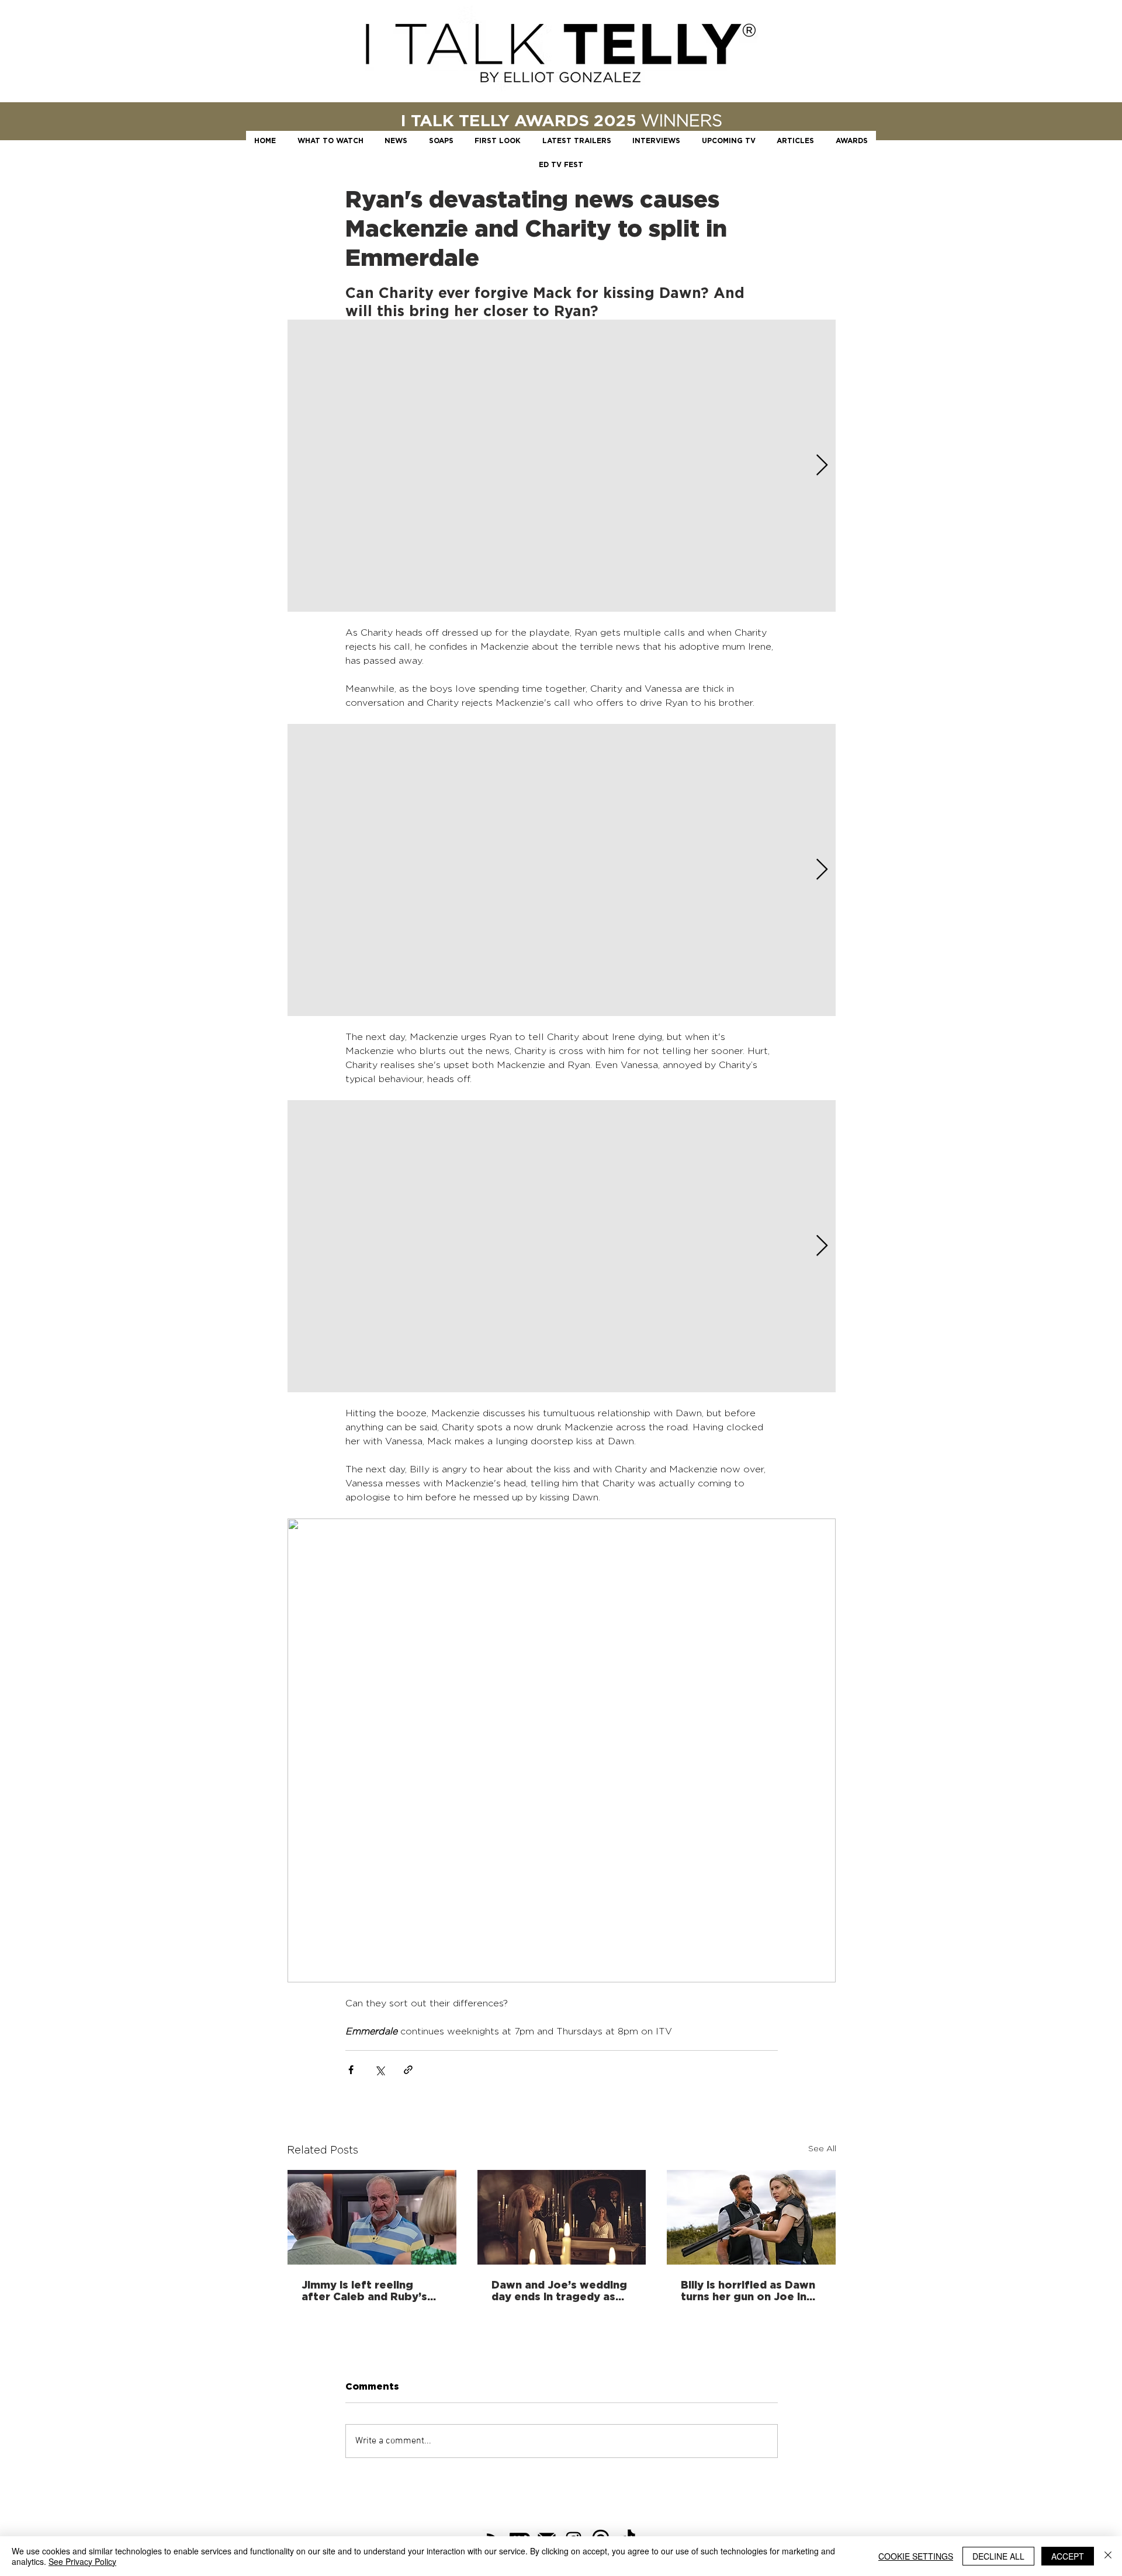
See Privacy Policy (82, 2561)
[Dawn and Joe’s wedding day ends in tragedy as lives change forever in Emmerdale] (562, 2217)
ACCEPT (1068, 2556)
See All (822, 2148)
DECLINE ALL (998, 2556)
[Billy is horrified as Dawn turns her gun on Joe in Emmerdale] (751, 2217)
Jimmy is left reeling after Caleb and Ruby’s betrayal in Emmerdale (364, 2290)
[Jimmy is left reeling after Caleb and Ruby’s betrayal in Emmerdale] (372, 2217)
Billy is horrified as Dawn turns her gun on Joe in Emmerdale (748, 2290)
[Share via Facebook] (351, 2070)
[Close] (1108, 2556)
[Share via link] (408, 2070)
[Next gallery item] (822, 466)
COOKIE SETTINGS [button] (916, 2556)
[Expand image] (562, 466)
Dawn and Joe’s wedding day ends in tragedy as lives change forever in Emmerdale (559, 2290)
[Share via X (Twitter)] (380, 2070)
